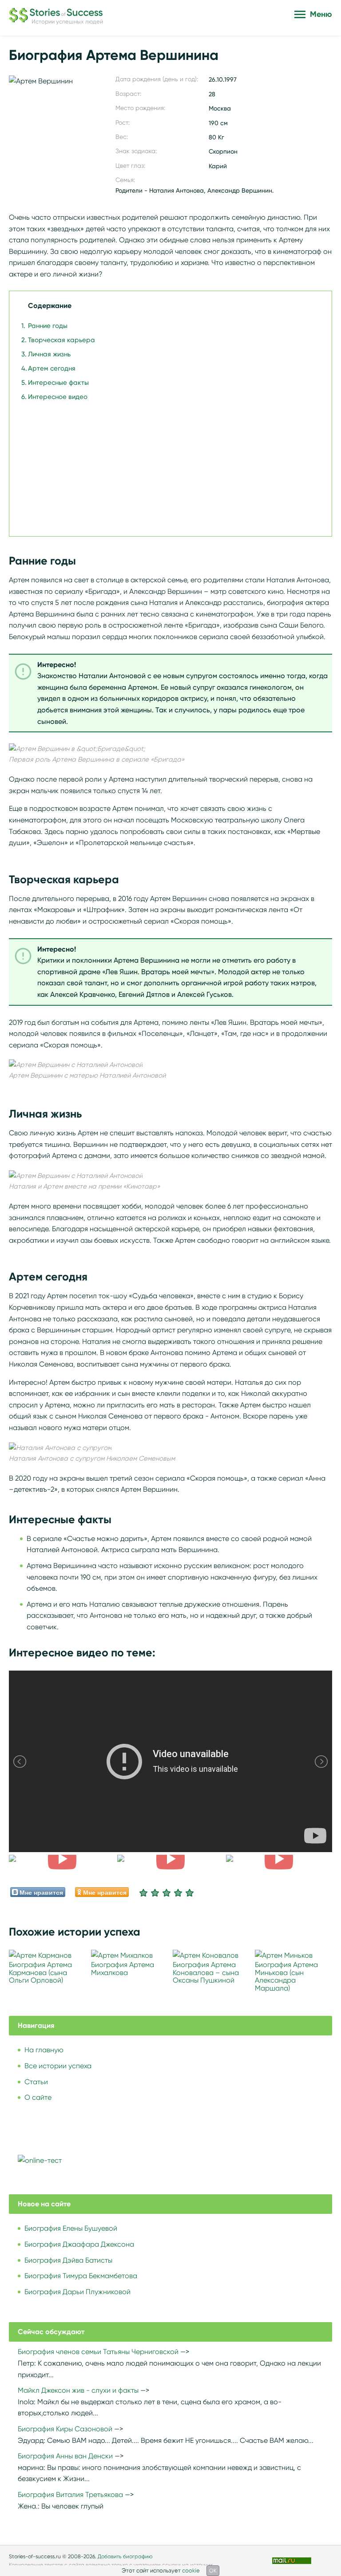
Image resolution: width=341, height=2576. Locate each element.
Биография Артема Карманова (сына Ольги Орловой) (40, 1972)
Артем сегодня (52, 368)
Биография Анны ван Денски (65, 2456)
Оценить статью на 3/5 (167, 1892)
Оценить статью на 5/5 (190, 1892)
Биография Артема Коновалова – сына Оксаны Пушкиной (206, 1972)
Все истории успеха (58, 2066)
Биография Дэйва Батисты (68, 2260)
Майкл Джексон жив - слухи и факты (78, 2390)
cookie (191, 2570)
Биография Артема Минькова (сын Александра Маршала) (286, 1976)
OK (213, 2570)
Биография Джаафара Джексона (79, 2244)
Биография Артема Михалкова (123, 1969)
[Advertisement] (168, 464)
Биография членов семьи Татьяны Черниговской (98, 2352)
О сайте (38, 2097)
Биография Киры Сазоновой (65, 2429)
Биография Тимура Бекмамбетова (81, 2276)
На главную (44, 2050)
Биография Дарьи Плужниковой (77, 2292)
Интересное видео (58, 397)
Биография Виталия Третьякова (70, 2495)
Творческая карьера (61, 340)
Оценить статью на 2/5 (155, 1892)
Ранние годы (48, 326)
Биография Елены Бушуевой (71, 2228)
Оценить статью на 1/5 (143, 1892)
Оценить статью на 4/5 (178, 1892)
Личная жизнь (49, 354)
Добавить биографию (125, 2556)
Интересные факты (58, 383)
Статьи (36, 2082)
